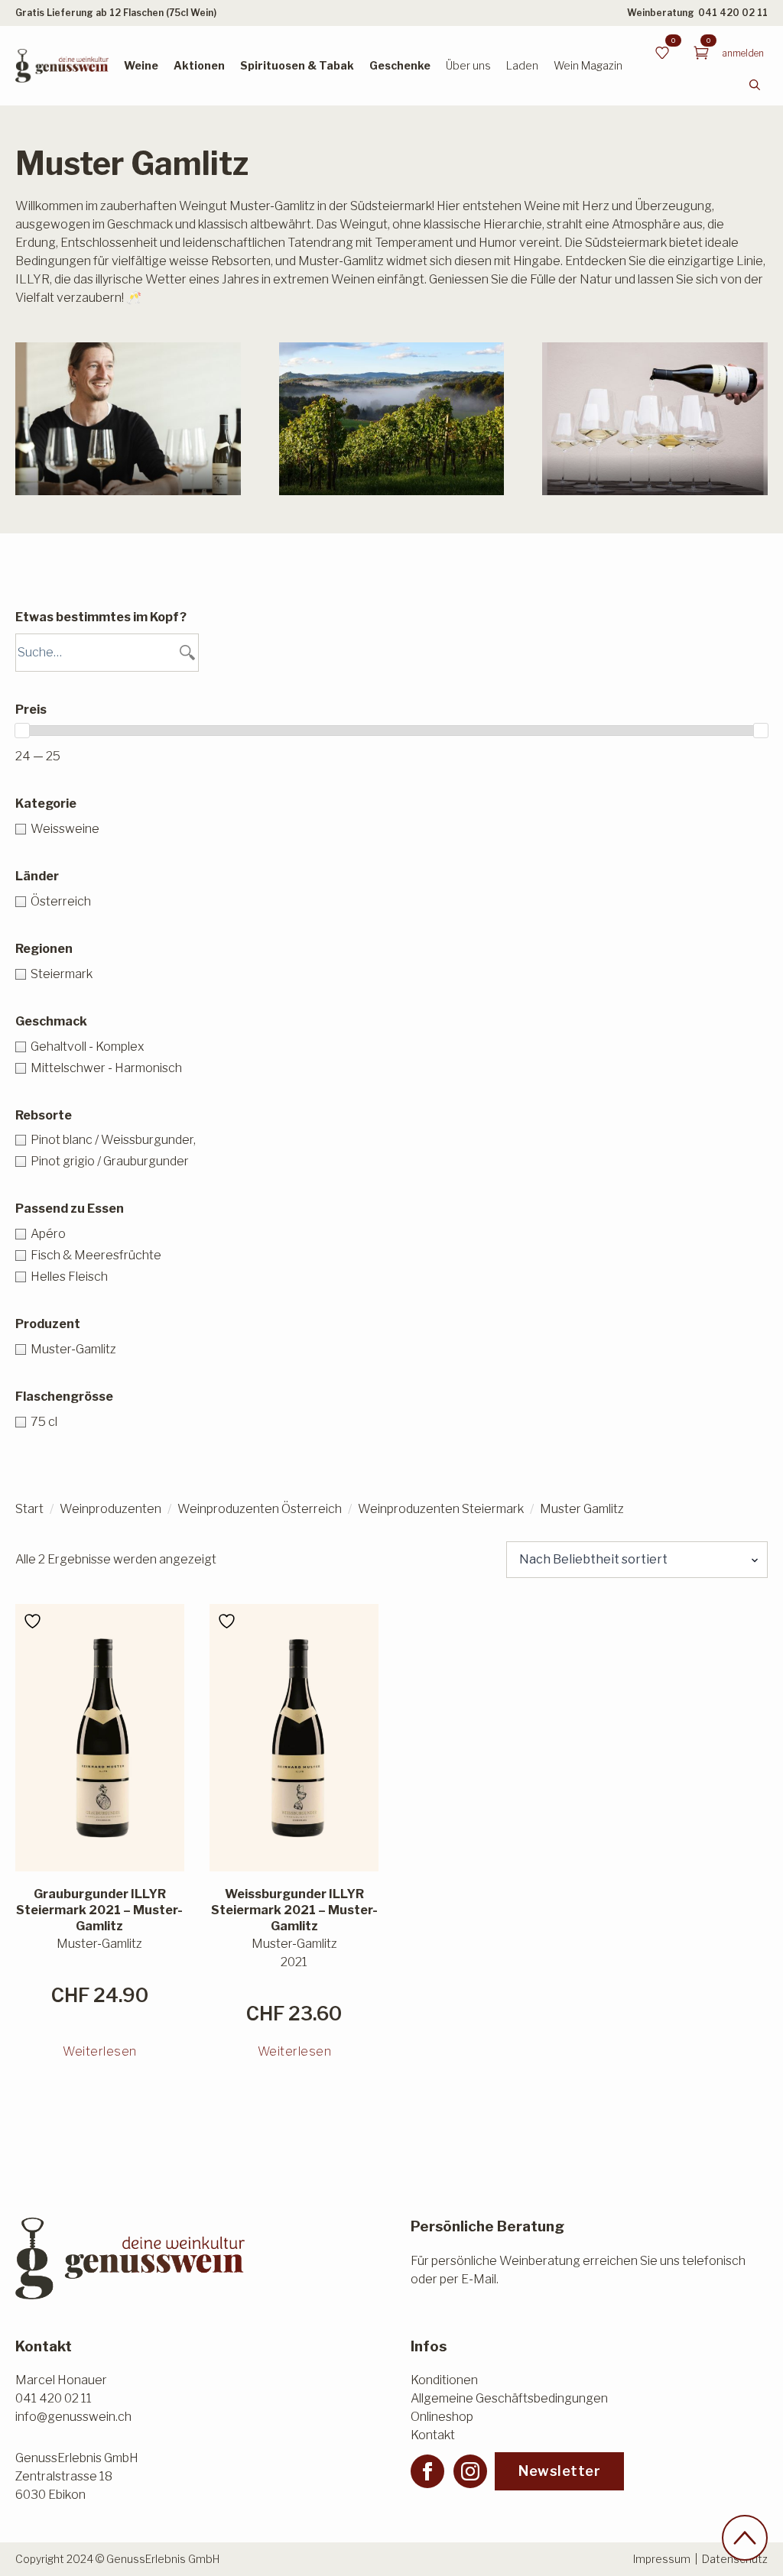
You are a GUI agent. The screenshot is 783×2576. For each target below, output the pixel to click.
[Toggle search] (755, 85)
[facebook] (427, 2471)
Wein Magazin (588, 65)
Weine (141, 65)
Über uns (468, 65)
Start (29, 1509)
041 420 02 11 (733, 13)
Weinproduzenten (110, 1509)
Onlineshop (442, 2417)
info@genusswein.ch (73, 2417)
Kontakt (433, 2435)
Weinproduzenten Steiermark (441, 1509)
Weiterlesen (100, 2051)
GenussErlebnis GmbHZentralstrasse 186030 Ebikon (77, 2476)
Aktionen (199, 65)
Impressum (662, 2559)
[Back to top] (745, 2538)
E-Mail (479, 2279)
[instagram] (470, 2471)
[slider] (22, 731)
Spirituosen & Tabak (297, 65)
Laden (522, 65)
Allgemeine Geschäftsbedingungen (509, 2398)
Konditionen (444, 2380)
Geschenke (400, 65)
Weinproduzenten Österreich (260, 1509)
